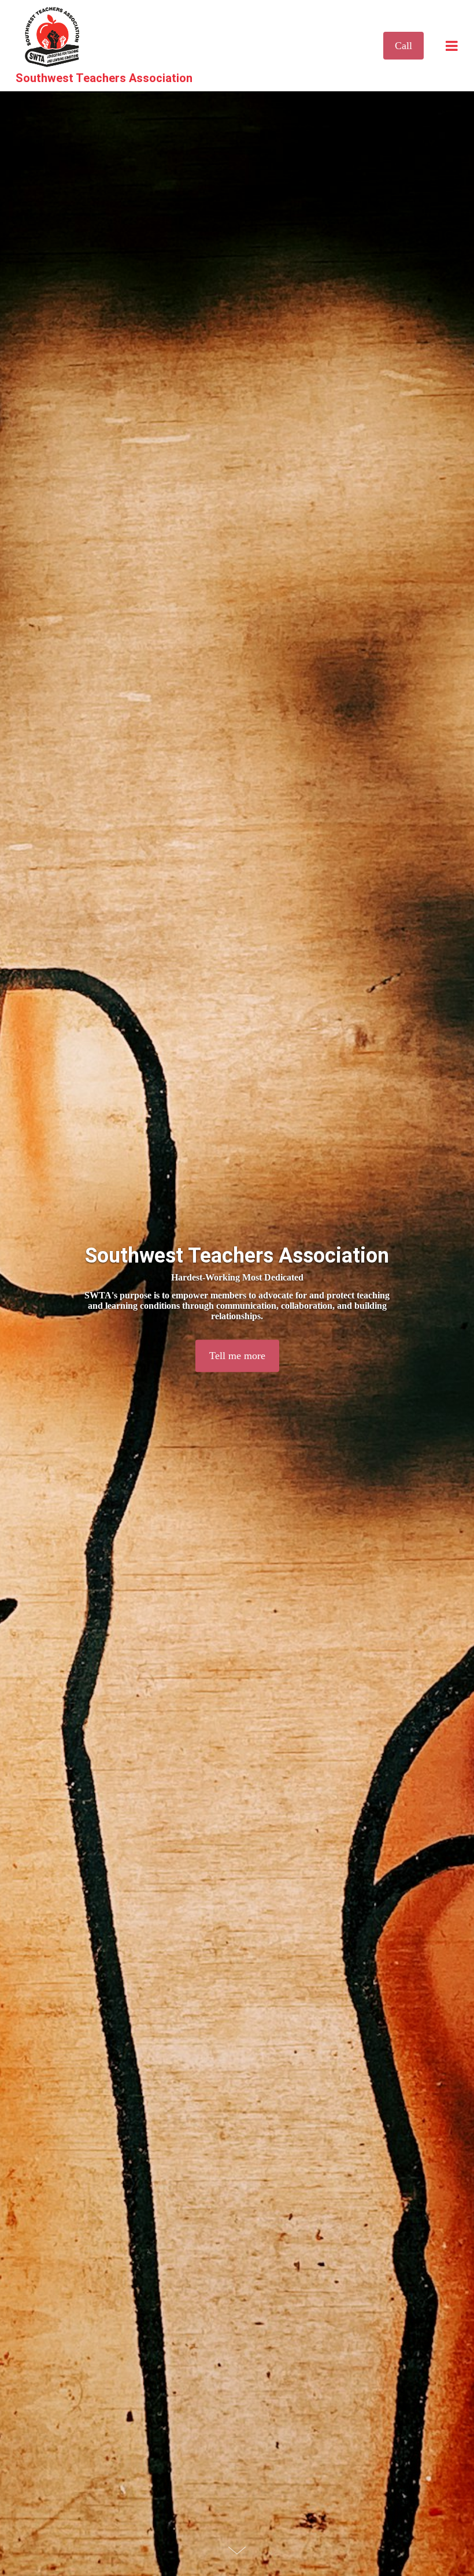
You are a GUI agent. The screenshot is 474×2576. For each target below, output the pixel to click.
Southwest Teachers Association (104, 78)
